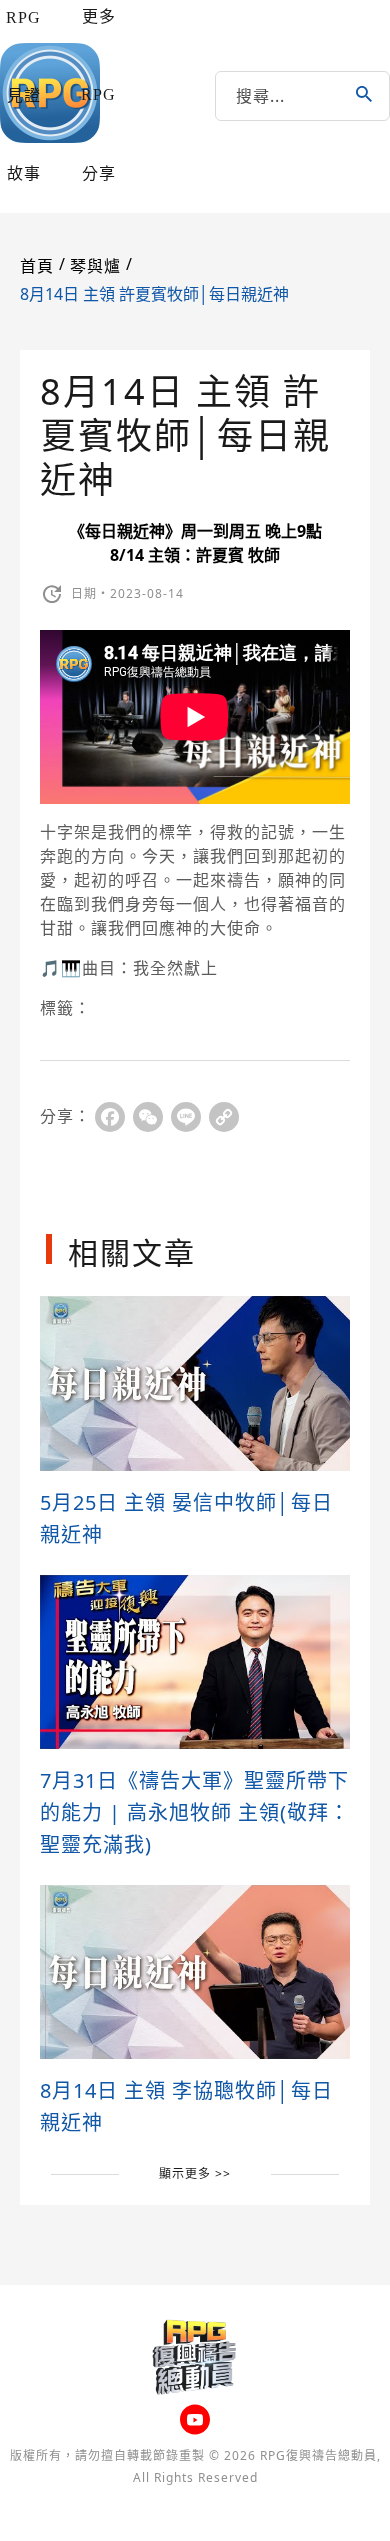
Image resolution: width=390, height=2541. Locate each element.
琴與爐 (95, 266)
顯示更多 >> (195, 2173)
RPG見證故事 (23, 95)
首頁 (37, 266)
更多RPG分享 (98, 95)
